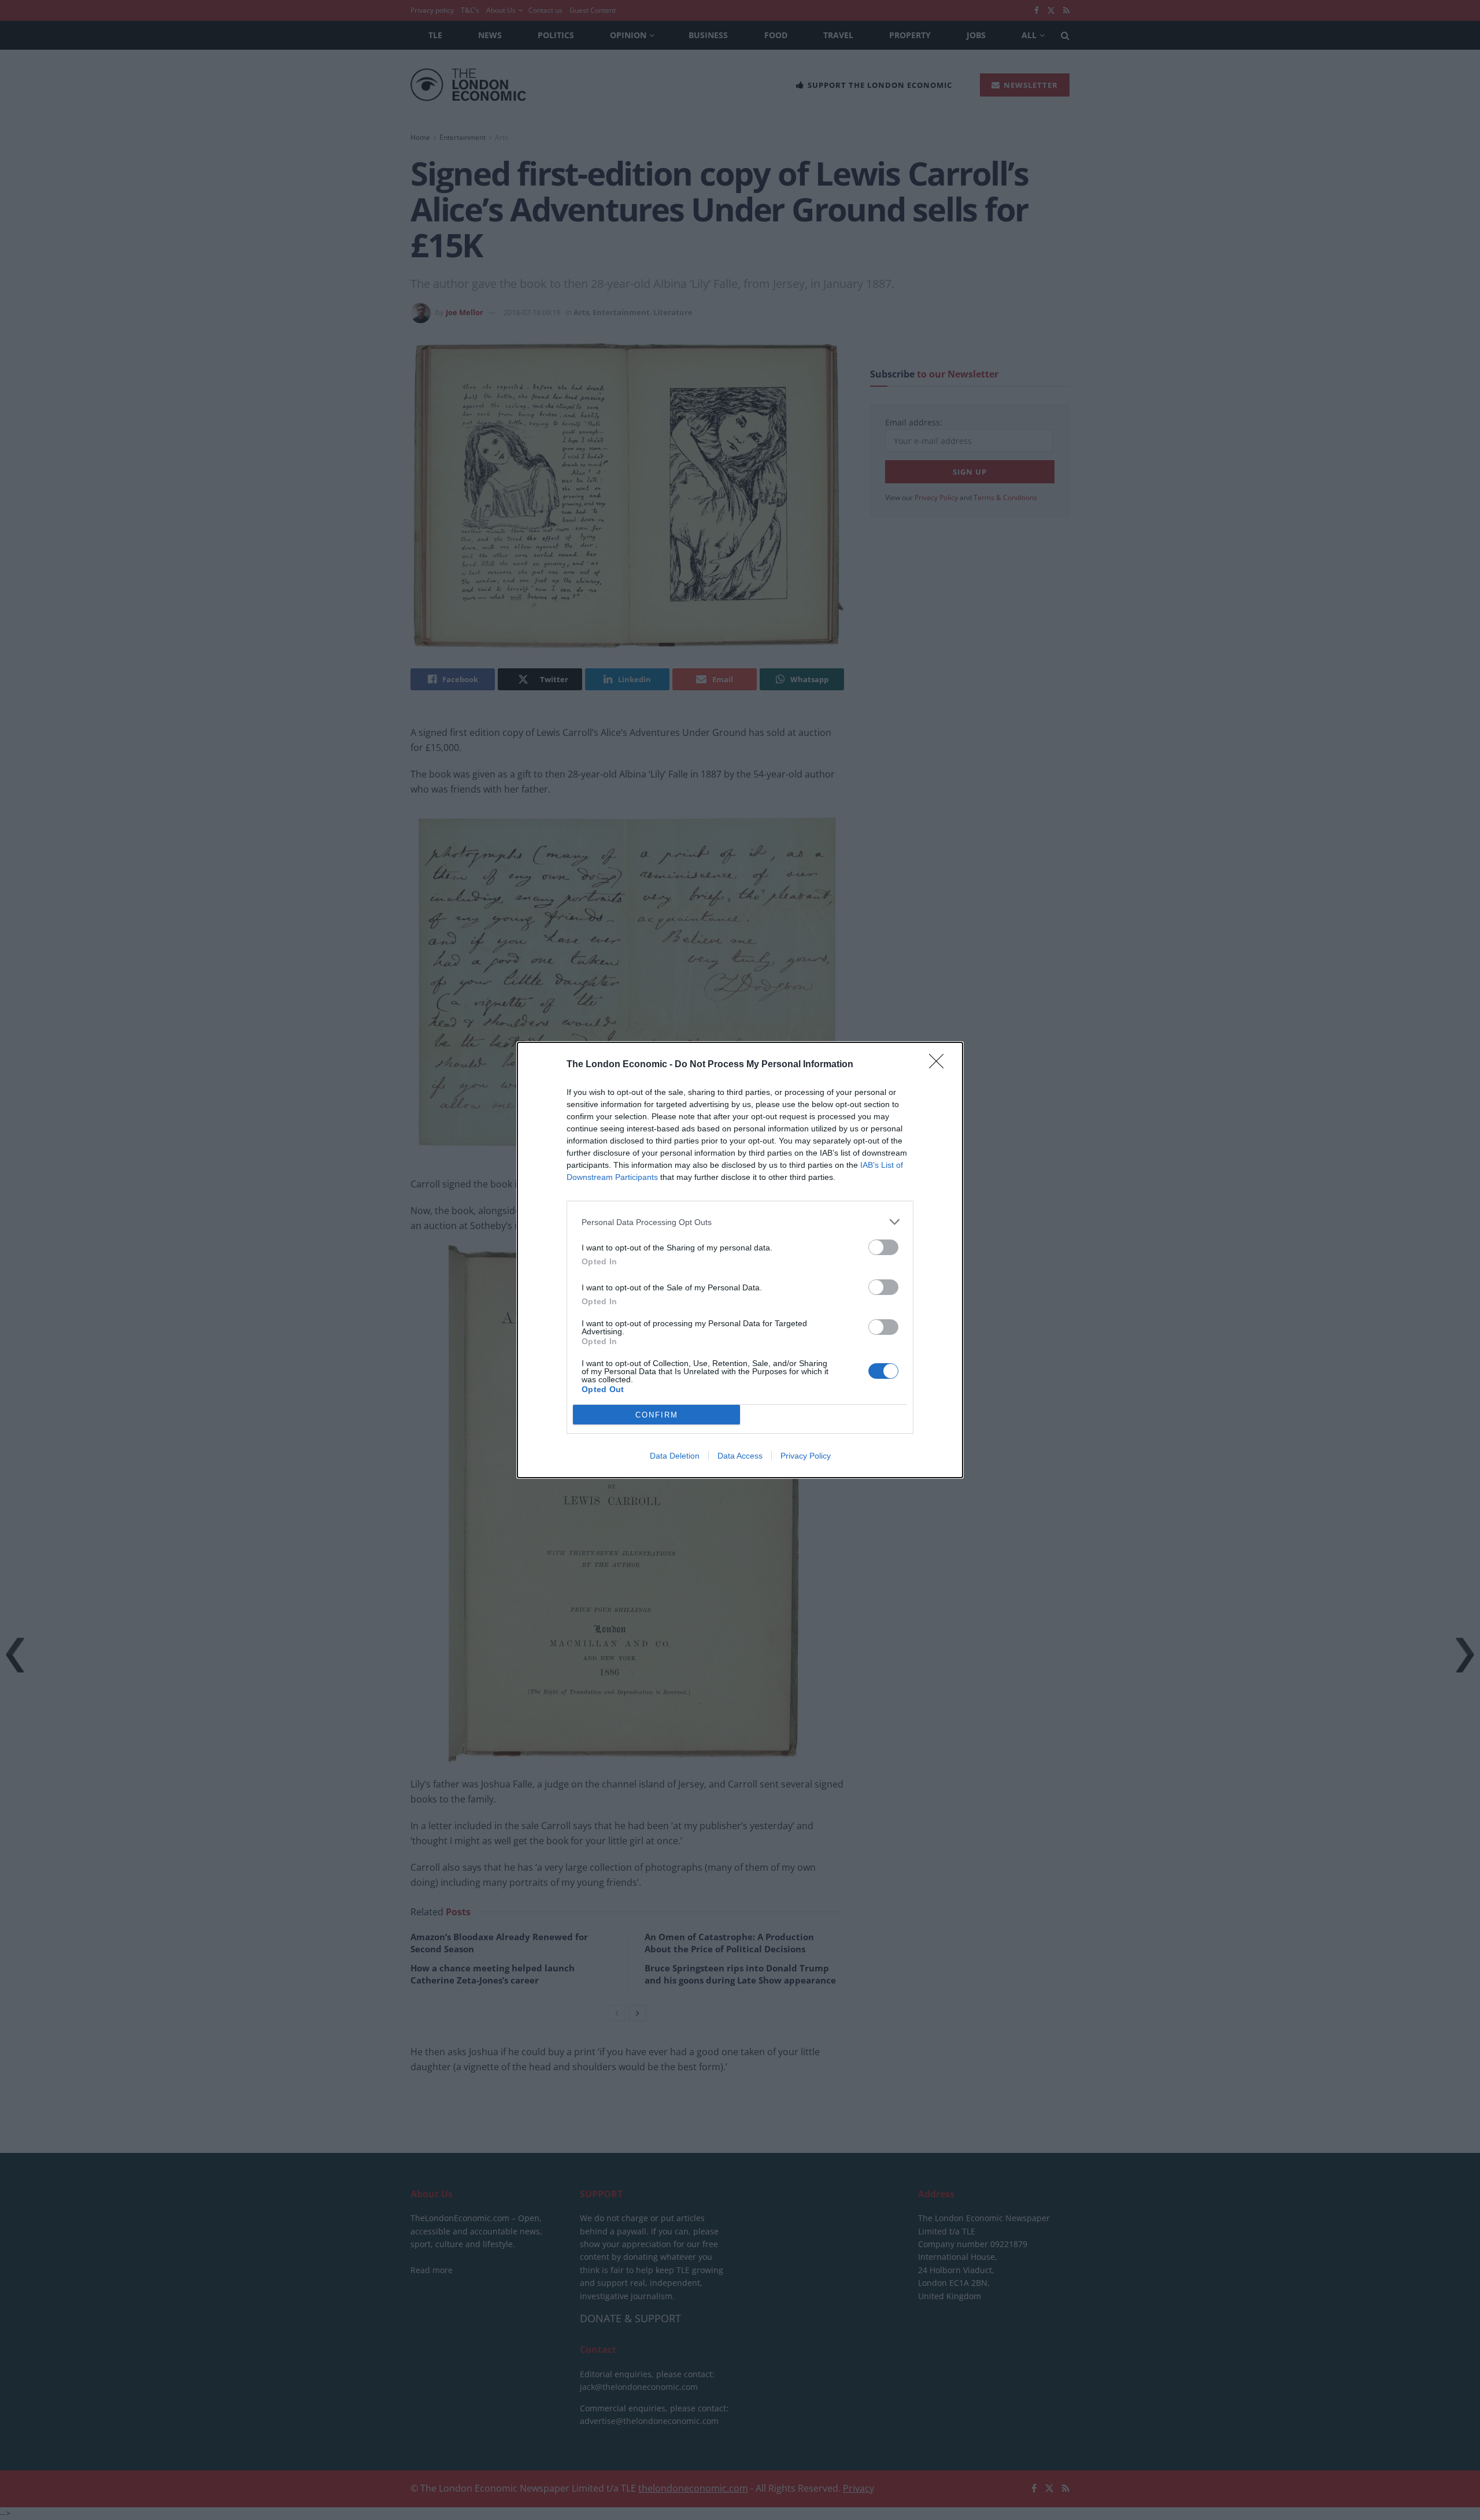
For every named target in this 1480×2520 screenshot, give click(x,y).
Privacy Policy (806, 1456)
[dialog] (740, 1260)
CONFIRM (657, 1415)
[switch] (883, 1247)
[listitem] (740, 1222)
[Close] (940, 1065)
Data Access (740, 1456)
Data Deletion (675, 1456)
